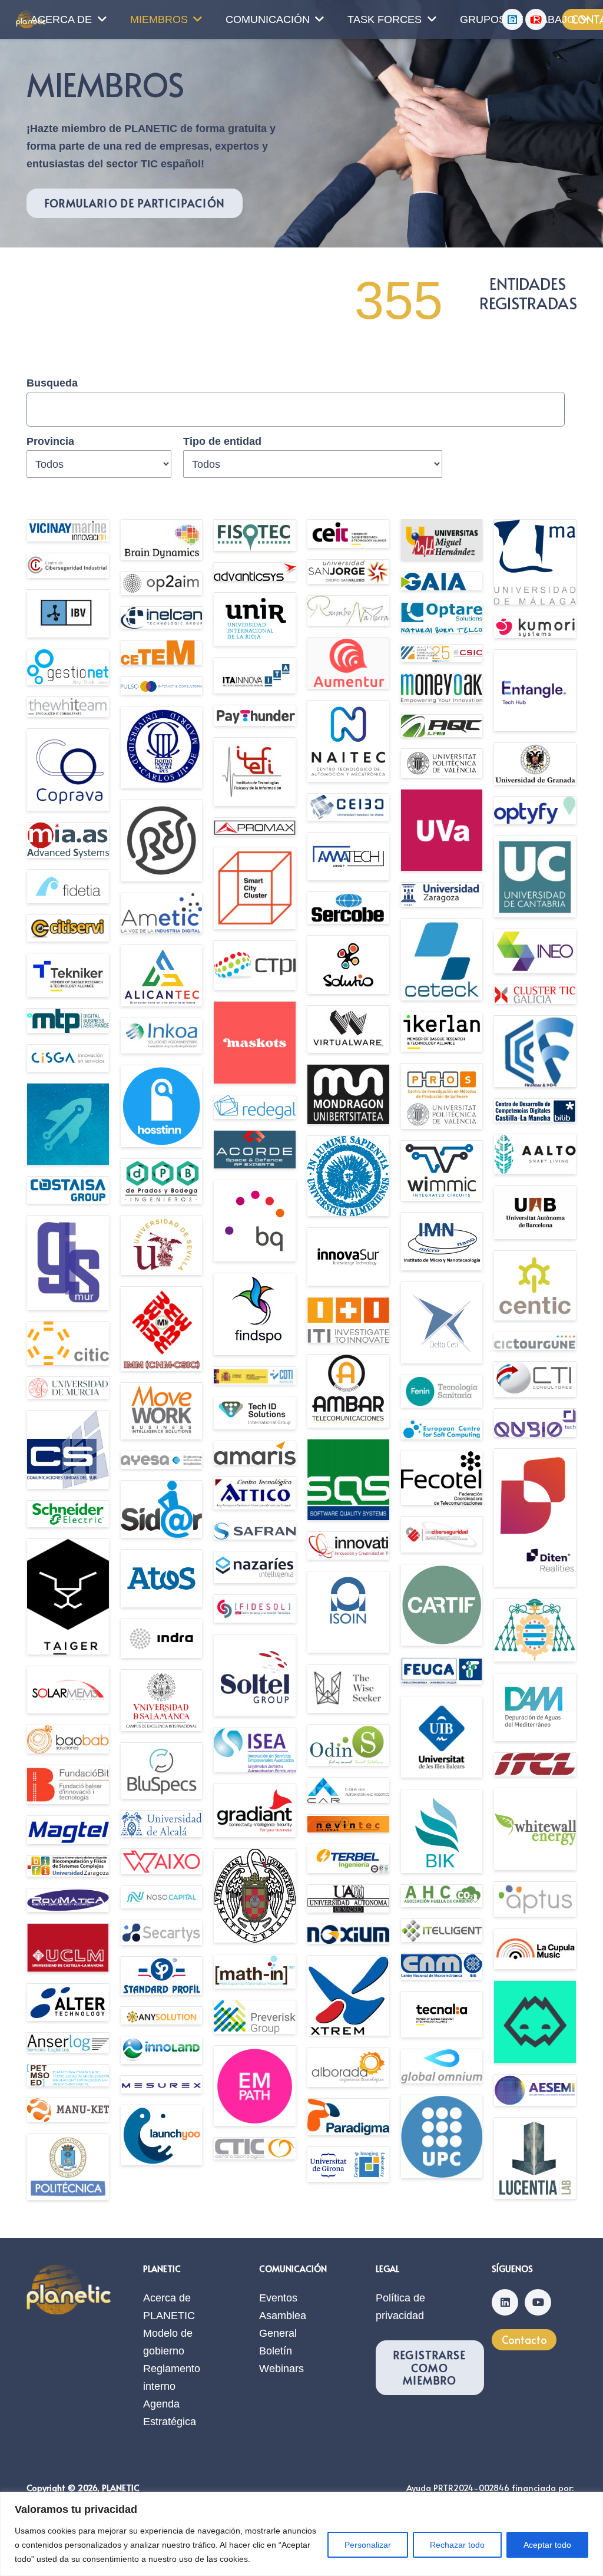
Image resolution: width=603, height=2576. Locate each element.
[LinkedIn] (505, 2302)
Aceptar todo (547, 2545)
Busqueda (52, 383)
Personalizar (368, 2545)
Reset (85, 487)
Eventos (278, 2298)
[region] (301, 2534)
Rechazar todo (457, 2545)
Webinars (281, 2369)
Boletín (276, 2351)
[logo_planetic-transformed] (69, 2289)
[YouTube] (538, 2302)
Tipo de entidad (222, 441)
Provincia (50, 441)
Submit (44, 487)
